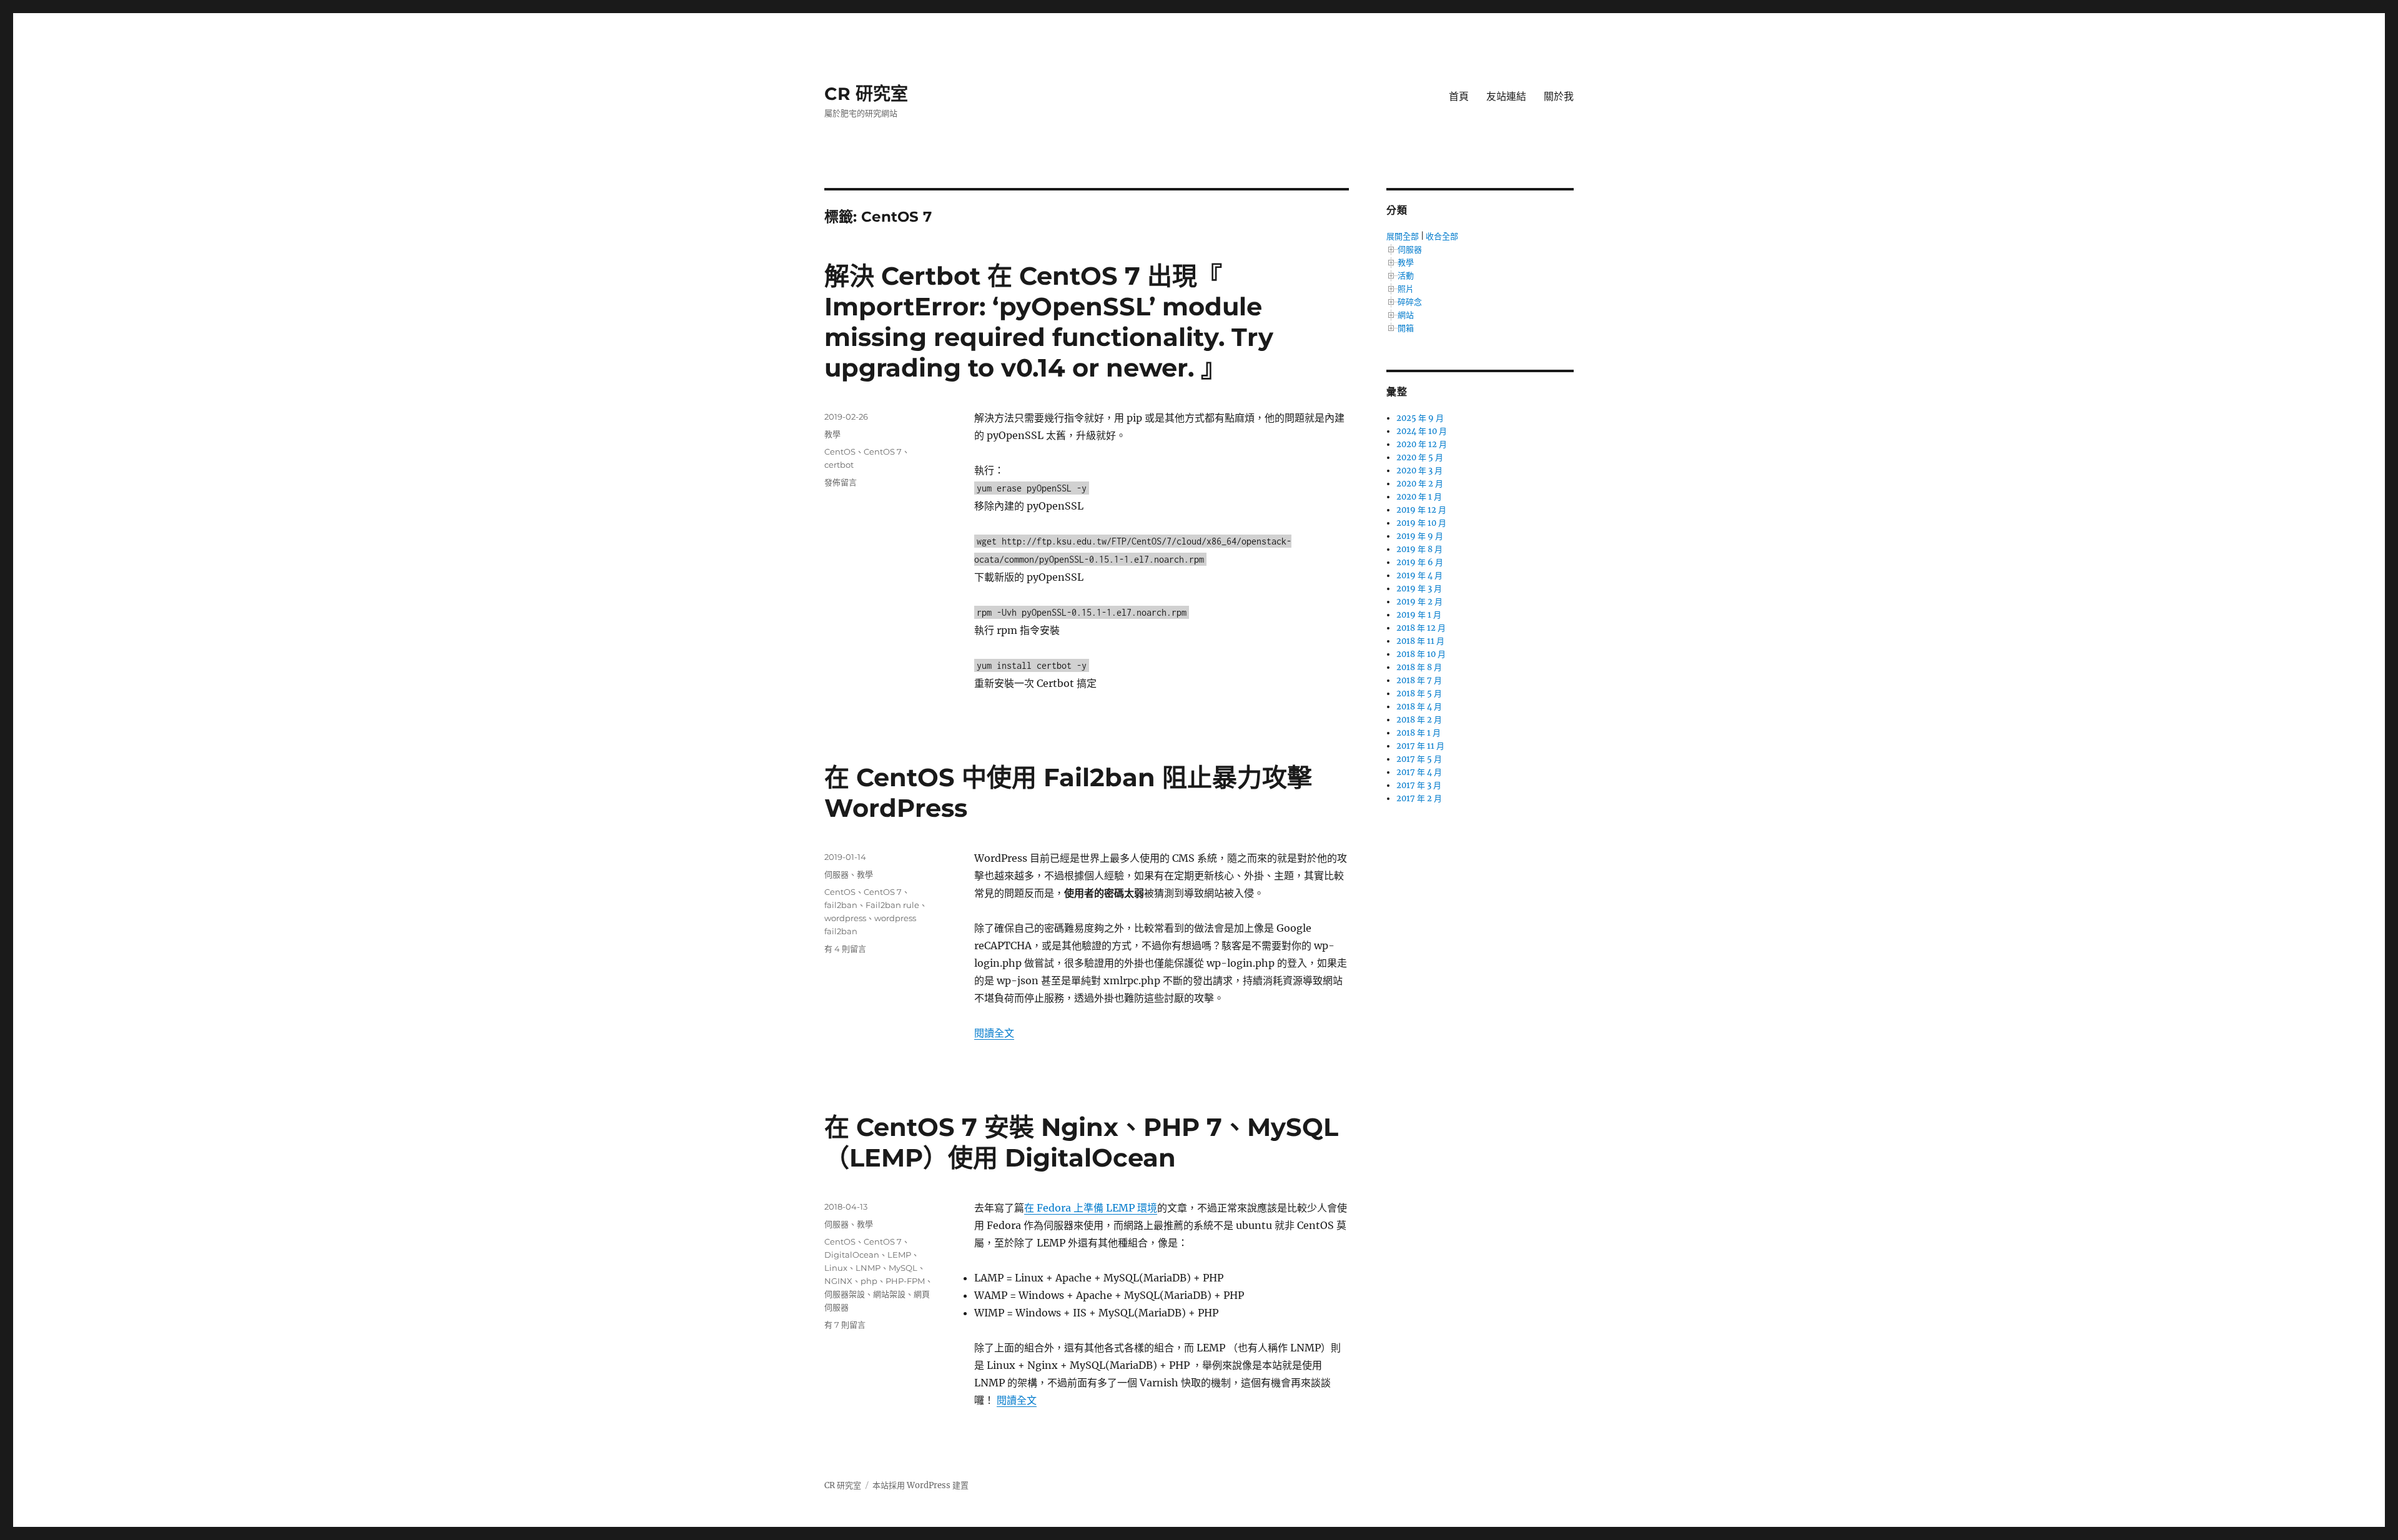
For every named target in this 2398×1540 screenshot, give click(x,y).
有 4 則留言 (845, 949)
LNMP (868, 1268)
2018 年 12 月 (1421, 628)
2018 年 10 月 (1421, 654)
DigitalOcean (852, 1255)
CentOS (840, 452)
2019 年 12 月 (1421, 510)
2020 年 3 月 (1419, 471)
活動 (1406, 276)
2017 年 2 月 (1419, 798)
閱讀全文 (994, 1033)
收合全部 (1442, 236)
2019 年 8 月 (1419, 549)
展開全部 (1403, 236)
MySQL (903, 1268)
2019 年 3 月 (1419, 589)
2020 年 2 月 (1420, 484)
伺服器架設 (845, 1294)
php (869, 1281)
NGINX (838, 1281)
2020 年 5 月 (1420, 457)
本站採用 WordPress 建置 (920, 1485)
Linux (836, 1268)
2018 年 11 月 (1420, 641)
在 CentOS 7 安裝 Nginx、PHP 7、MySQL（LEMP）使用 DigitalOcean (1081, 1142)
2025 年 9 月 (1420, 418)
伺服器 (836, 874)
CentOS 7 (883, 452)
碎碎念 (1410, 302)
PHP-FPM (905, 1281)
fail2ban (841, 905)
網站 (1406, 315)
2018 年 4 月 (1419, 707)
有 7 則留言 (845, 1325)
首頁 (1459, 96)
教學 (832, 434)
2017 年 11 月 (1420, 746)
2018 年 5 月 (1419, 693)
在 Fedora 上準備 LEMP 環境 (1091, 1208)
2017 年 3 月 (1419, 785)
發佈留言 (841, 482)
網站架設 (889, 1294)
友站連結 (1506, 96)
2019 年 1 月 (1419, 615)
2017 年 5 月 (1419, 759)
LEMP (899, 1255)
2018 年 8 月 (1419, 667)
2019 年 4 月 (1419, 575)
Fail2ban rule (892, 905)
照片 (1406, 289)
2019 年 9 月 (1420, 536)
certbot (839, 465)
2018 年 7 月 (1419, 680)
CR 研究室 (866, 94)
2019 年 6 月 (1420, 562)
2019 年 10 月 (1421, 523)
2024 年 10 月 (1422, 431)
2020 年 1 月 (1419, 497)
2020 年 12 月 (1422, 444)
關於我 (1559, 96)
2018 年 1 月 (1419, 733)
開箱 (1406, 328)
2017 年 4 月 (1419, 772)
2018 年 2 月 (1419, 720)
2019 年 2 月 (1419, 602)
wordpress (845, 918)
